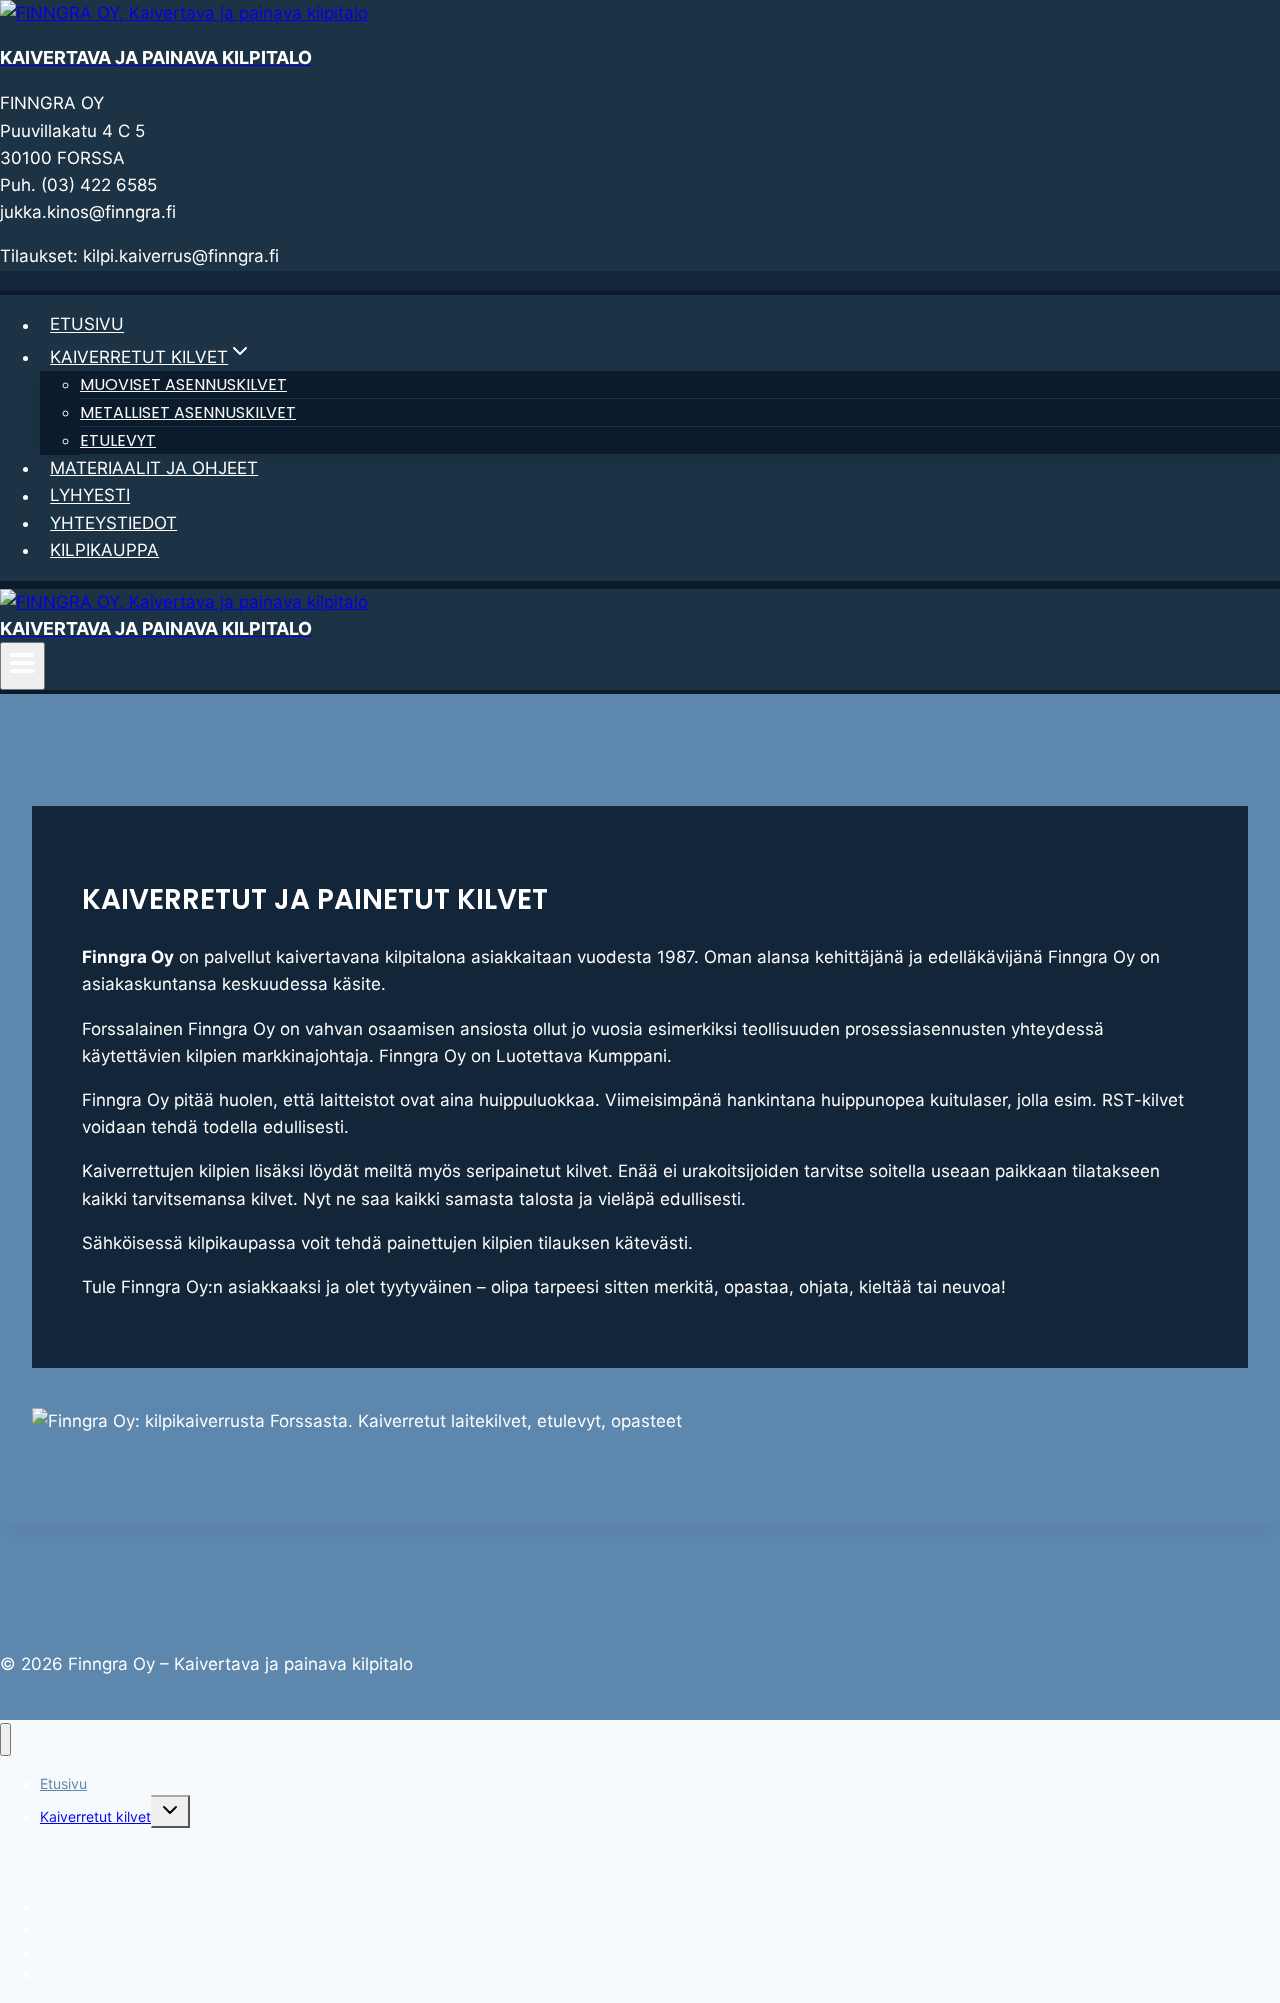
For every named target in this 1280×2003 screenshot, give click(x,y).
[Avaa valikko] (22, 666)
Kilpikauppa (104, 550)
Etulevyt (118, 440)
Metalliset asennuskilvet (188, 412)
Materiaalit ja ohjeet (154, 468)
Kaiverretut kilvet (95, 1816)
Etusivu (87, 325)
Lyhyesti (90, 496)
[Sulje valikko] (5, 1739)
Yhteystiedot (113, 523)
